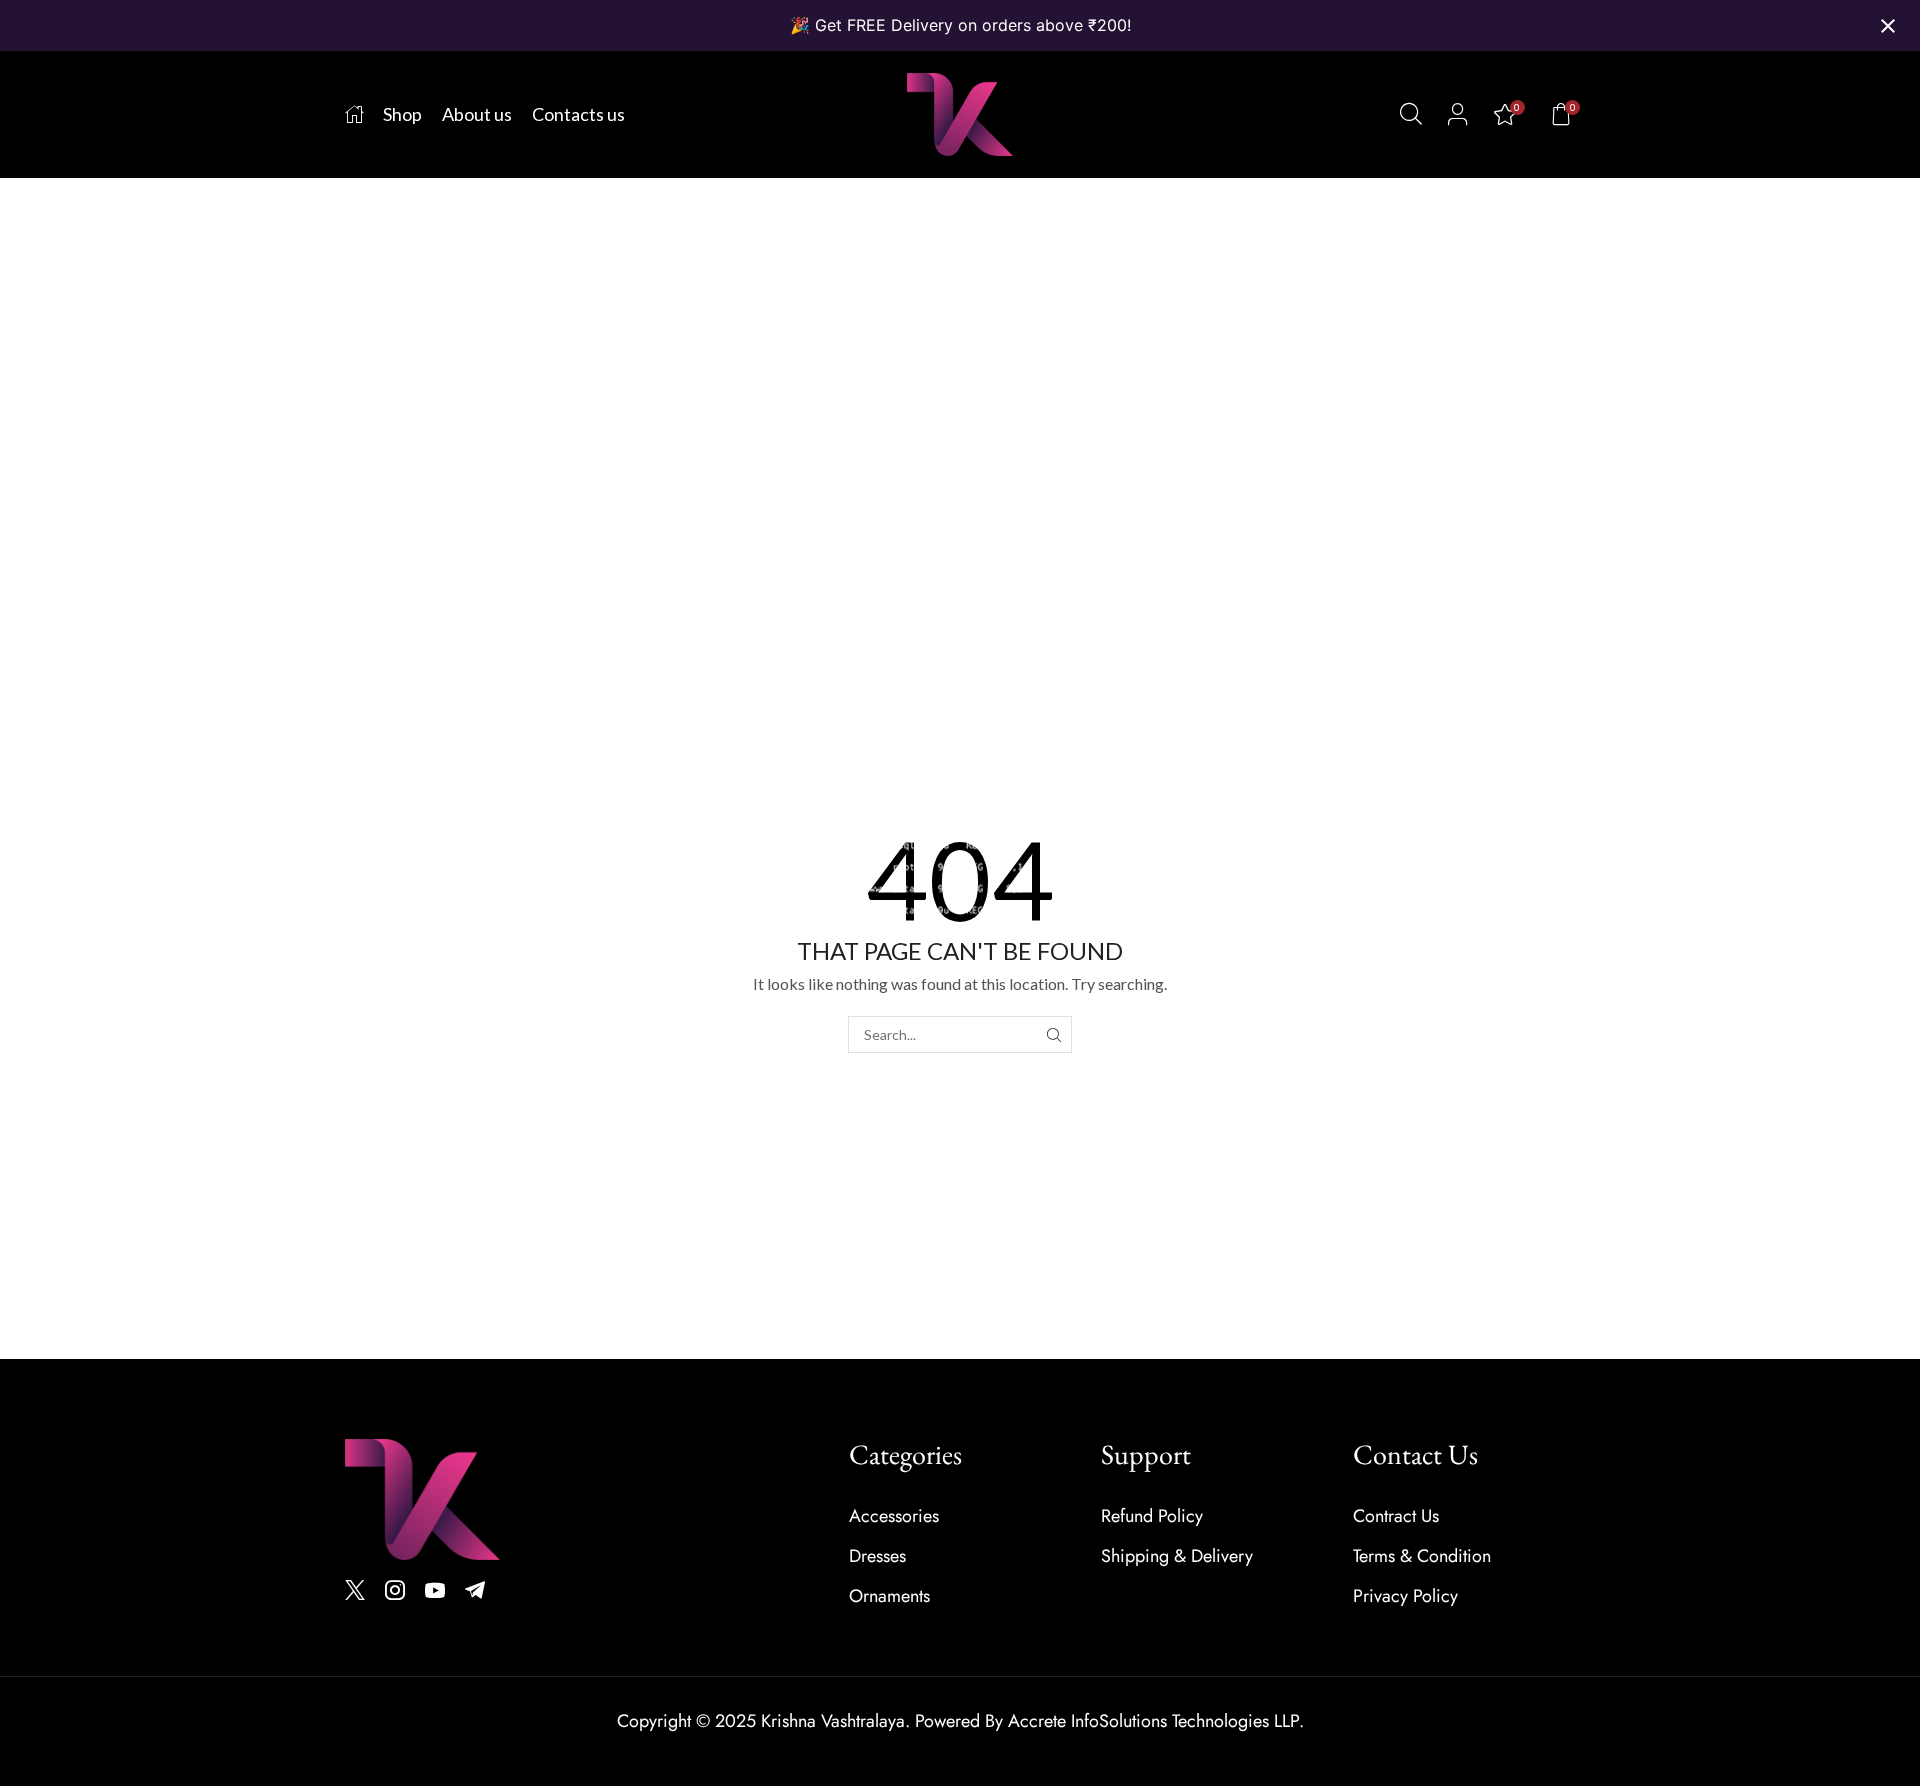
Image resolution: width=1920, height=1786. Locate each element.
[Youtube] (435, 1590)
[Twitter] (355, 1590)
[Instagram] (395, 1590)
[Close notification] (1888, 26)
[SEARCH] (1053, 1034)
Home (46, 452)
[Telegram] (475, 1590)
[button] (1411, 114)
